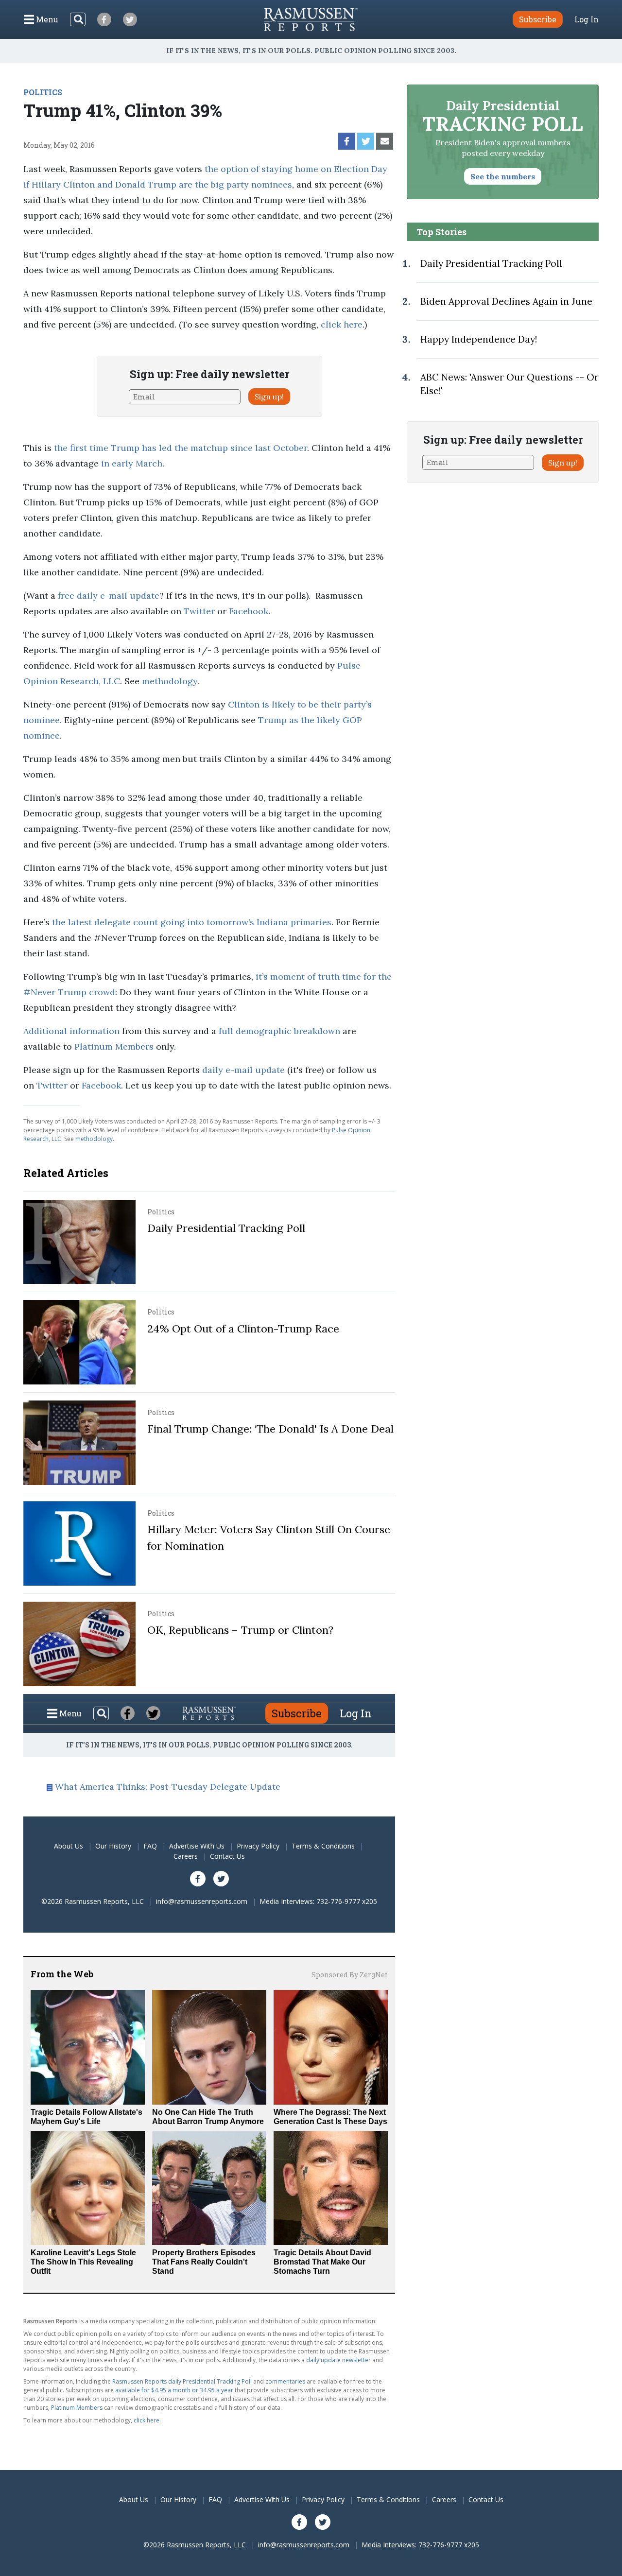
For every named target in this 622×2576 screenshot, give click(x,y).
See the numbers (503, 176)
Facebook (249, 611)
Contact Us (227, 1856)
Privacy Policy (258, 1846)
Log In (587, 19)
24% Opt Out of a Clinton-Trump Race (243, 1329)
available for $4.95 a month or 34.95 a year (174, 2390)
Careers (186, 1856)
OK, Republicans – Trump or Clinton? (240, 1630)
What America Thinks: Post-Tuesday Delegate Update (168, 1787)
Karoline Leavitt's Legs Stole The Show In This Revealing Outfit (83, 2262)
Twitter (199, 611)
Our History (113, 1846)
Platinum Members (114, 1046)
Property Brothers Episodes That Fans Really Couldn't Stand (204, 2262)
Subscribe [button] (538, 19)
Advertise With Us (197, 1846)
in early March (132, 463)
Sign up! (269, 397)
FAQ (150, 1846)
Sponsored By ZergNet (350, 1975)
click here (342, 324)
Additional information (71, 1031)
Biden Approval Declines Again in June (506, 301)
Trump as (279, 720)
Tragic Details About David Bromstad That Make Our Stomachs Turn (322, 2262)
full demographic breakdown (279, 1031)
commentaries (285, 2381)
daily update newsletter (338, 2360)
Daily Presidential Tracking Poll (226, 1228)
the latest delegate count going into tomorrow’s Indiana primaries (192, 922)
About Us (69, 1846)
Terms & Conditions (323, 1846)
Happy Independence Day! (479, 339)
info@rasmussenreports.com (202, 1901)
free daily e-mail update (109, 596)
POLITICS (43, 92)
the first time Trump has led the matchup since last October (181, 448)
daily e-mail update (243, 1070)
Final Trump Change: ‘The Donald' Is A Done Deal (270, 1429)
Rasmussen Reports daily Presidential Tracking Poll (182, 2381)
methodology (170, 681)
